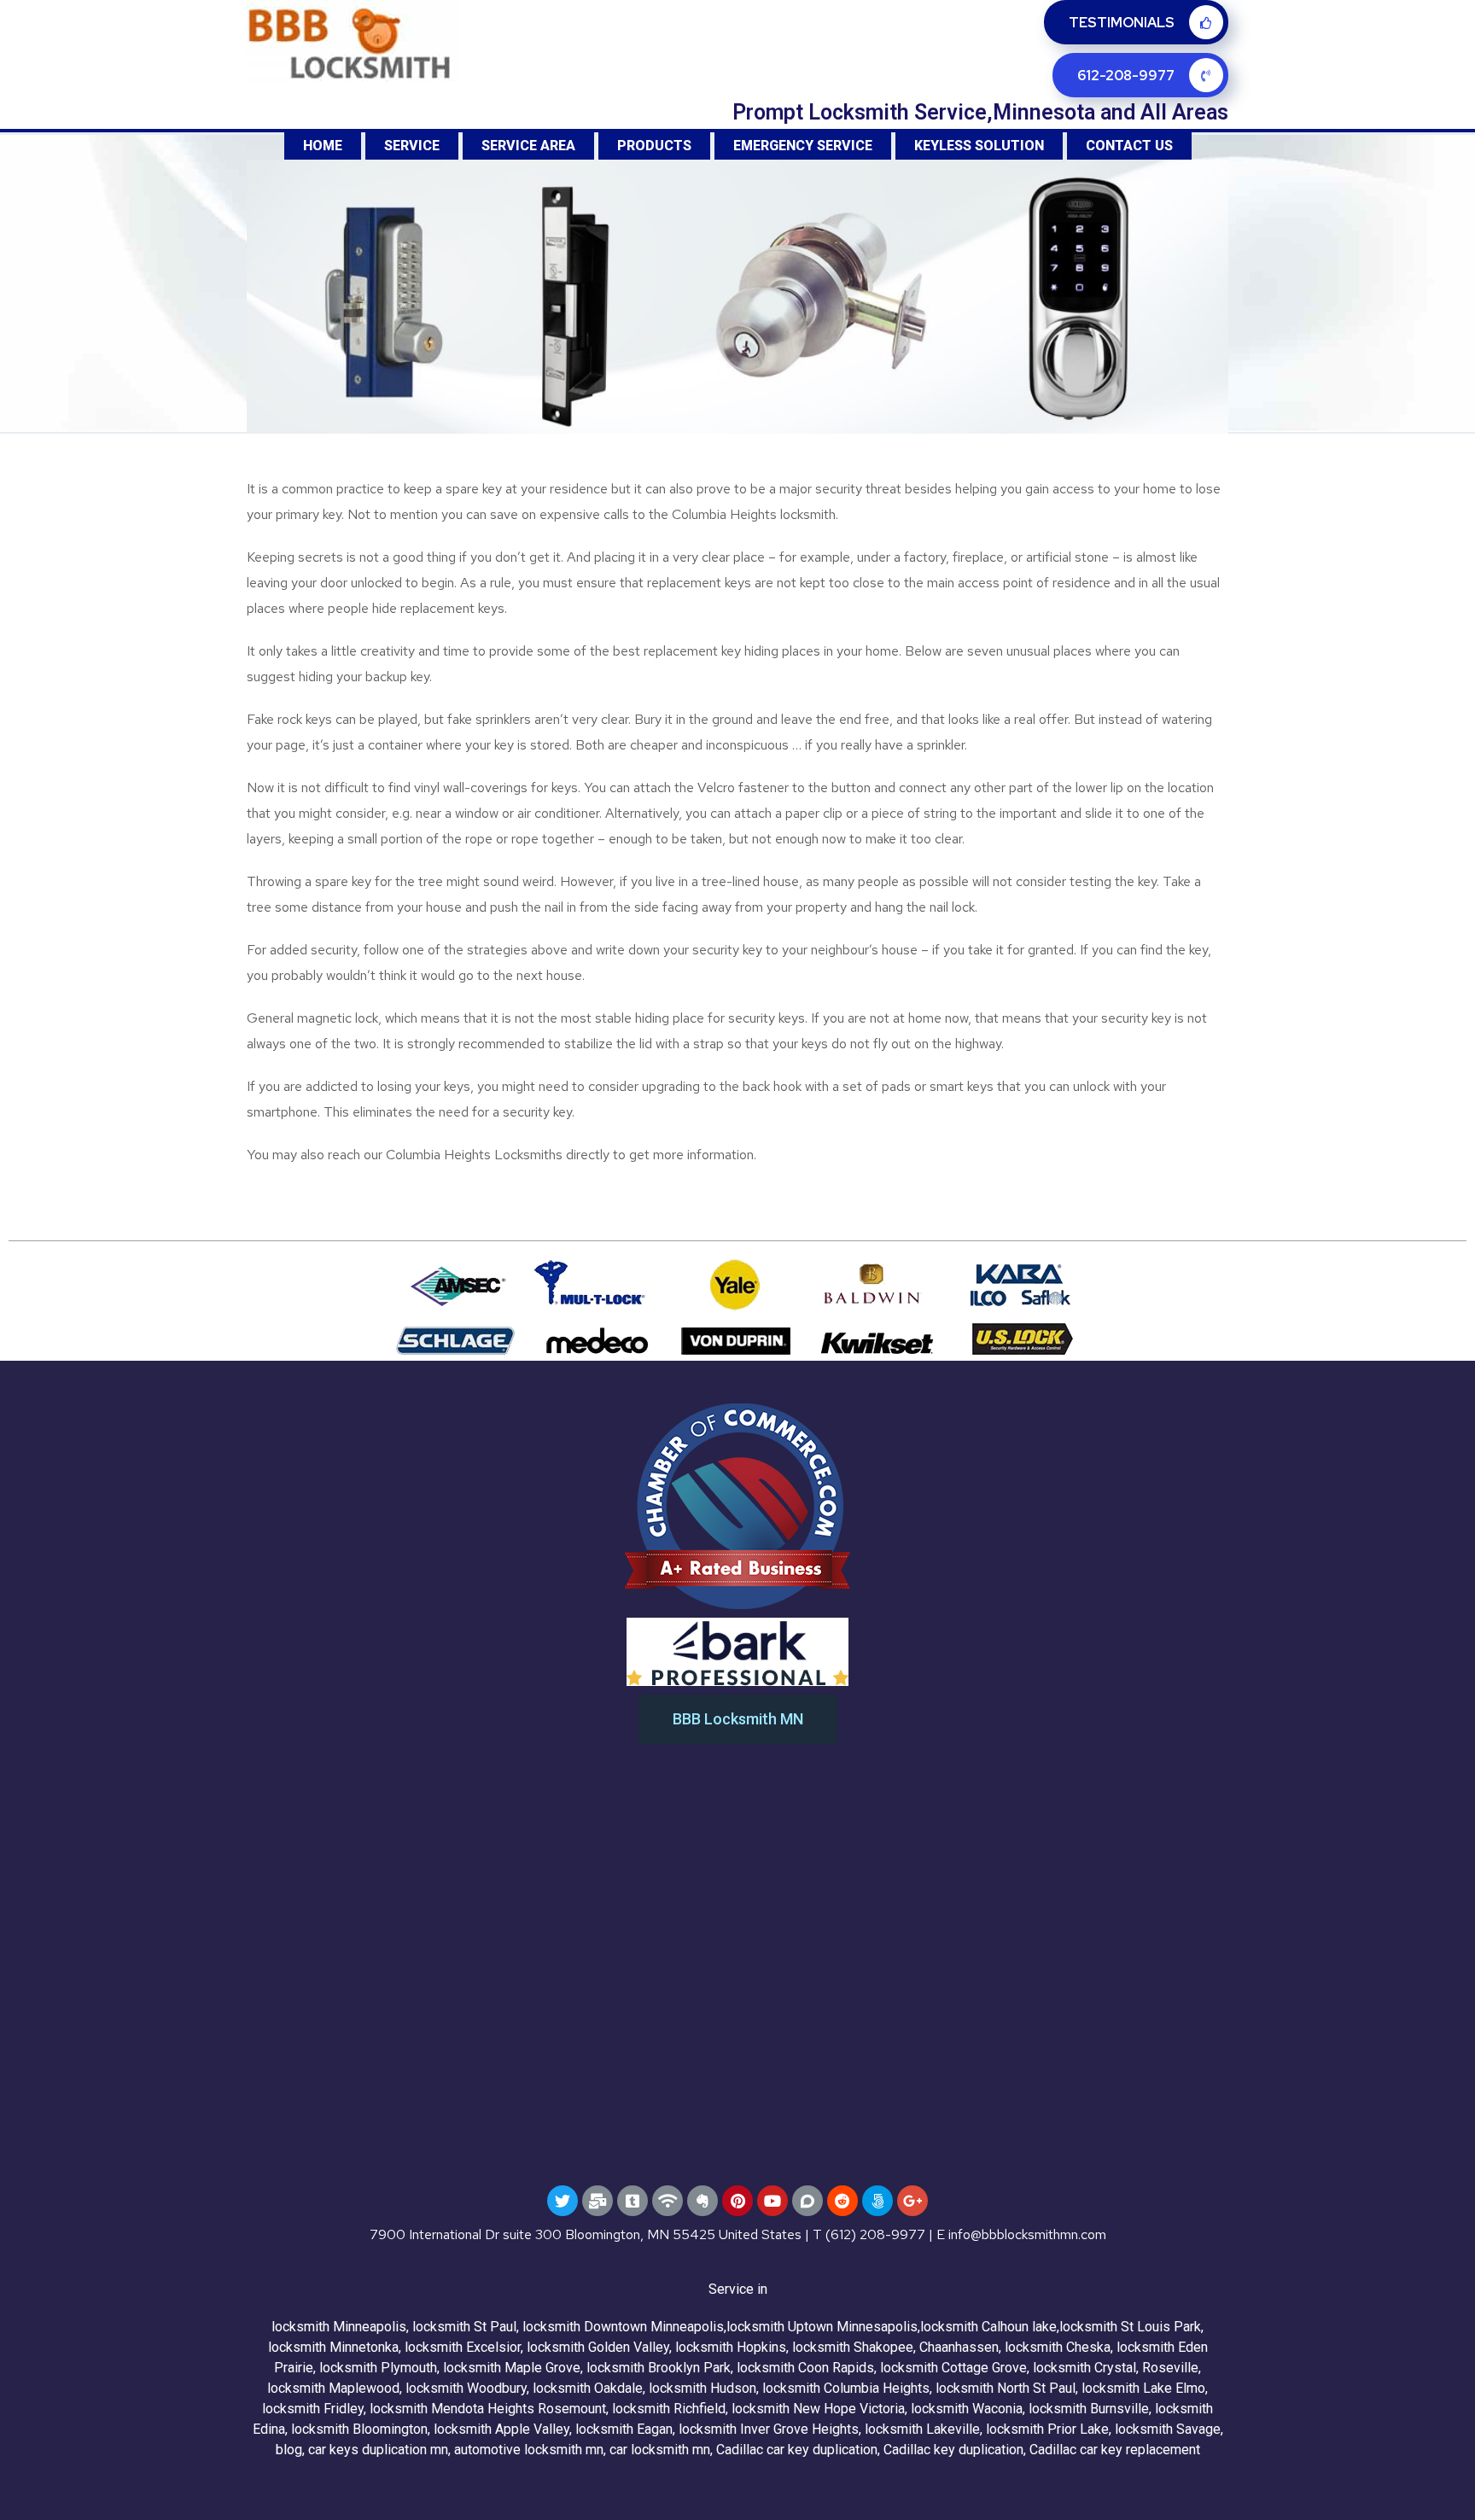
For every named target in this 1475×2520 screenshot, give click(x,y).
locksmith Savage (1168, 2429)
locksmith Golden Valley (598, 2347)
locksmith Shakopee (853, 2347)
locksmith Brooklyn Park (659, 2368)
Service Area (528, 146)
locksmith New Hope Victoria (818, 2409)
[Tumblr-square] (633, 2201)
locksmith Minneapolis (339, 2327)
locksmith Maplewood (333, 2388)
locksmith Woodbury (466, 2388)
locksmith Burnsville (1089, 2409)
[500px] (877, 2201)
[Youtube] (772, 2201)
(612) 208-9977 (875, 2234)
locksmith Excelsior (463, 2347)
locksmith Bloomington (359, 2429)
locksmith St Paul (464, 2327)
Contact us (1129, 146)
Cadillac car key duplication (797, 2450)
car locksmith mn (660, 2450)
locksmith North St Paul (1006, 2388)
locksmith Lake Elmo (1143, 2388)
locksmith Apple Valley (501, 2429)
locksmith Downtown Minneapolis (623, 2327)
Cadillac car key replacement (1115, 2450)
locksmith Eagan (624, 2429)
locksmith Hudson (703, 2388)
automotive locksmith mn (529, 2450)
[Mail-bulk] (598, 2201)
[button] (738, 1719)
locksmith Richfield (669, 2409)
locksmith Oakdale (588, 2388)
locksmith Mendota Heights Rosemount (488, 2409)
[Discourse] (807, 2201)
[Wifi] (668, 2201)
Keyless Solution (979, 146)
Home (323, 146)
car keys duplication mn (378, 2450)
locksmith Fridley (313, 2409)
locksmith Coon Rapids (805, 2368)
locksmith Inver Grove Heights (769, 2429)
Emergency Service (803, 146)
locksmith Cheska (1058, 2347)
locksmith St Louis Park (1130, 2327)
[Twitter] (563, 2201)
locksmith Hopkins (731, 2347)
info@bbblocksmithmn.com (1027, 2234)
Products (654, 146)
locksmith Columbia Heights (846, 2388)
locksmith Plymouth (378, 2368)
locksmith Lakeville (922, 2429)
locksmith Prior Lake (1047, 2429)
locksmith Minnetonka (333, 2347)
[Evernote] (703, 2201)
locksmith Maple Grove (512, 2368)
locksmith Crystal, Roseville (1116, 2368)
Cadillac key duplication (953, 2450)
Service (412, 146)
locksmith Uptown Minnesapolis (822, 2327)
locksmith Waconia (967, 2409)
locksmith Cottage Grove (953, 2368)
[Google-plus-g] (912, 2201)
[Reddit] (842, 2201)
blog (289, 2450)
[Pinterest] (737, 2201)
